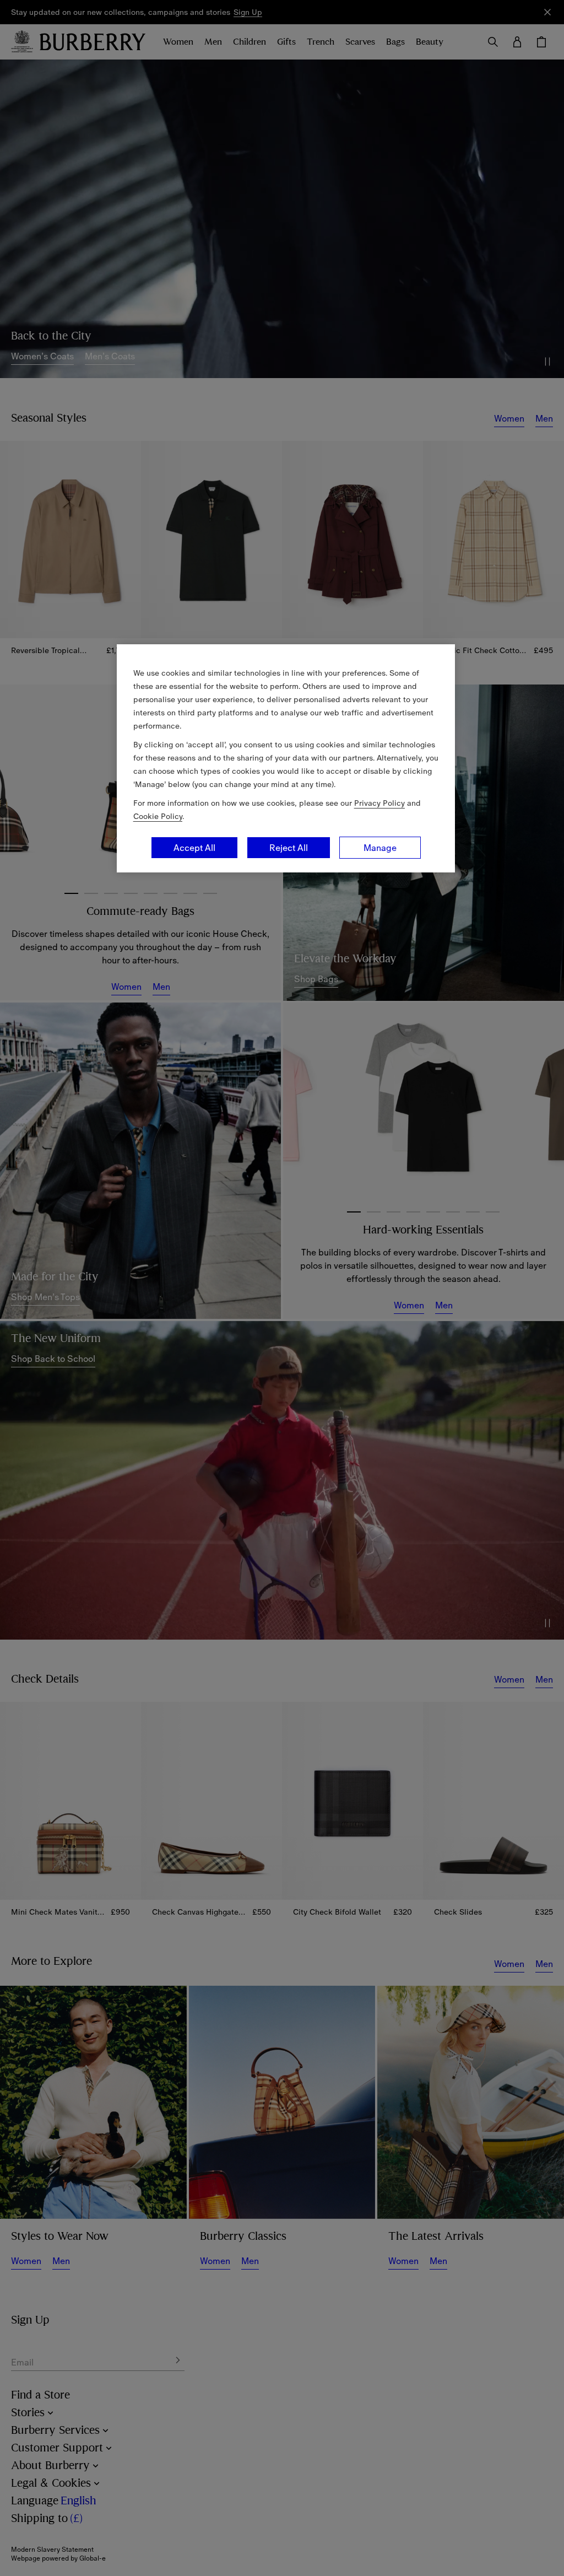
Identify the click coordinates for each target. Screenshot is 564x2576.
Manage (380, 848)
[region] (286, 758)
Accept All (194, 848)
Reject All (289, 848)
